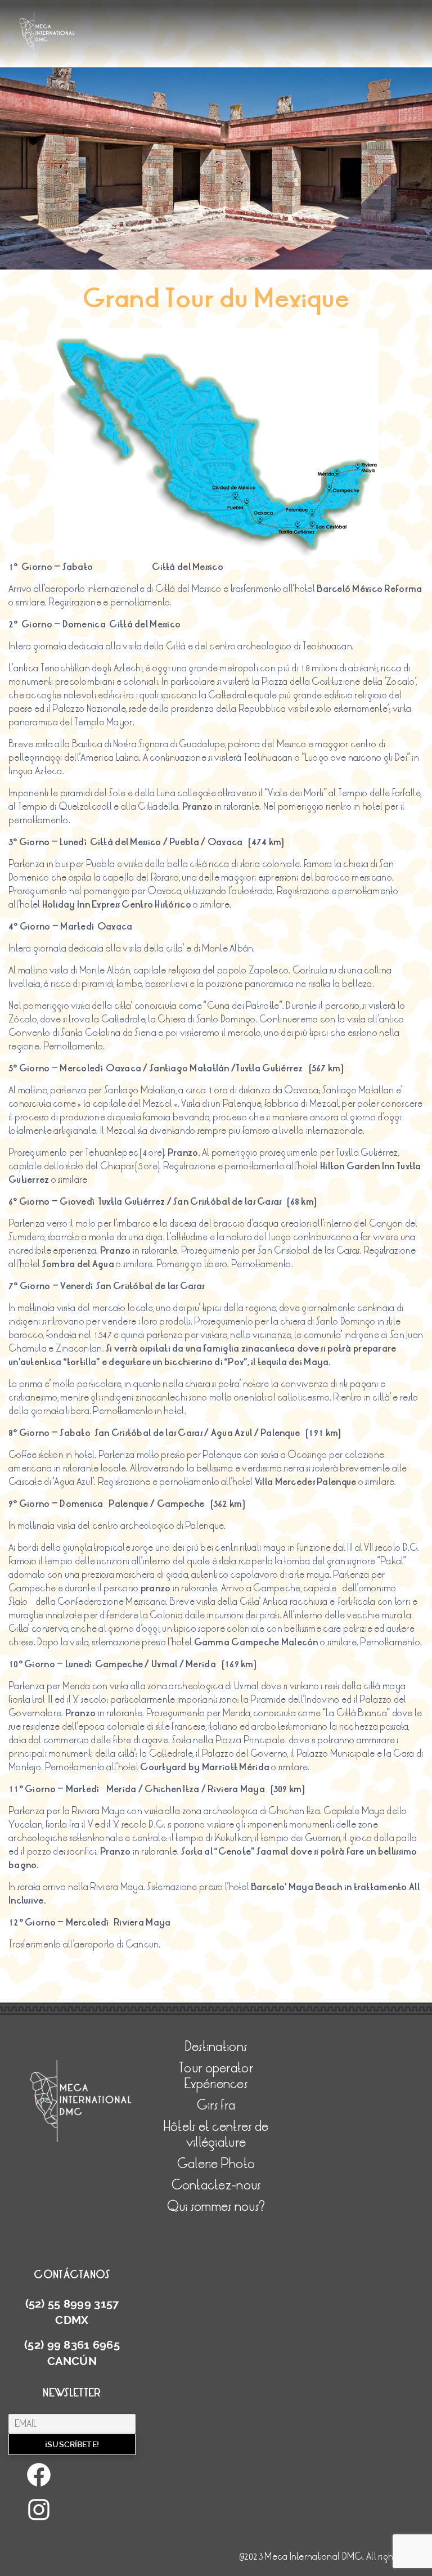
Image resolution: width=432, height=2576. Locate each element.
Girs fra (216, 2105)
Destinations (47, 106)
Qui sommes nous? (59, 225)
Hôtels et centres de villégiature (84, 154)
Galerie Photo (52, 177)
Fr (29, 248)
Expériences (216, 2084)
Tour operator (49, 130)
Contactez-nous (55, 201)
